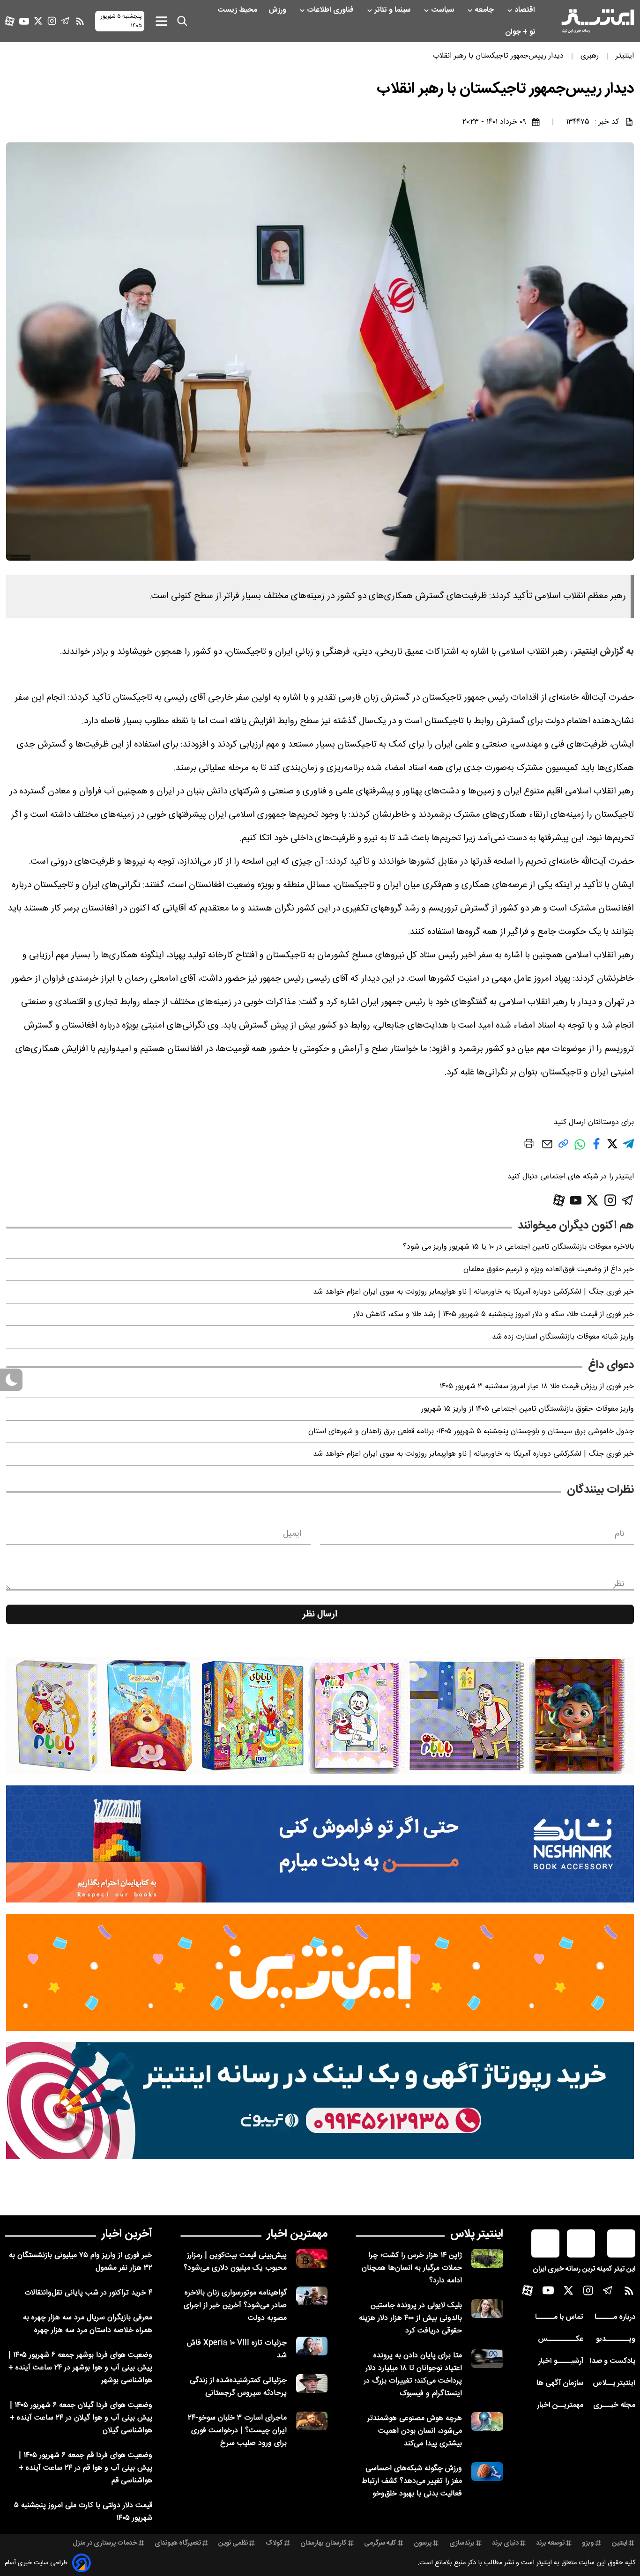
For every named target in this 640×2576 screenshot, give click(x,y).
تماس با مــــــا (559, 2317)
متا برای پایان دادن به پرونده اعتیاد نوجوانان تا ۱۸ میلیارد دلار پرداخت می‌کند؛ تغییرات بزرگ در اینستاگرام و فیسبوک (413, 2375)
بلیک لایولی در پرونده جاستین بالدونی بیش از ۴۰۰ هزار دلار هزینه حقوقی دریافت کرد (410, 2318)
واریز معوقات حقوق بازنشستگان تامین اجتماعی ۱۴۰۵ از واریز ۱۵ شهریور (528, 1409)
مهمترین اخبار (297, 2234)
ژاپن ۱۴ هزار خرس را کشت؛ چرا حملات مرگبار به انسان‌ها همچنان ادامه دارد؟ (412, 2268)
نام (620, 1534)
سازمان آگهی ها (560, 2383)
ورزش (278, 10)
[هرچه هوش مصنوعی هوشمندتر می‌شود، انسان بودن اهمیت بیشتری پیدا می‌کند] (487, 2422)
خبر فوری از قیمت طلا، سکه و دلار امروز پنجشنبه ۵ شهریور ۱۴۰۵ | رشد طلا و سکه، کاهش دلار (494, 1314)
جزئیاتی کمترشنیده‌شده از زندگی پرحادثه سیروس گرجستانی (238, 2387)
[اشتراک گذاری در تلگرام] (628, 1148)
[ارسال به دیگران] (547, 1149)
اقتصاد (526, 10)
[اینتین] (320, 1972)
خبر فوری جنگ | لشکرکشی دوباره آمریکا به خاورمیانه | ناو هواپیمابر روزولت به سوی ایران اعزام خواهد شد (473, 1292)
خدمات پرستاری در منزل (105, 2543)
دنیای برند (505, 2543)
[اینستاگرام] (52, 21)
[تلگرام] (65, 21)
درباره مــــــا (615, 2317)
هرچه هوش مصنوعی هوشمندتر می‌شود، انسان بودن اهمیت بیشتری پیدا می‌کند (415, 2431)
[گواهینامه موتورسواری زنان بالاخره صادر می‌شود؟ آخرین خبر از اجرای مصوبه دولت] (312, 2296)
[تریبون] (320, 2101)
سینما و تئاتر (393, 10)
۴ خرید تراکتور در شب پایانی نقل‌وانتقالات (88, 2293)
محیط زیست (238, 10)
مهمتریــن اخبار (560, 2405)
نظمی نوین (233, 2543)
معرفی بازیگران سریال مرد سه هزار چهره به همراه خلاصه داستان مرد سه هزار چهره (88, 2324)
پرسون (423, 2543)
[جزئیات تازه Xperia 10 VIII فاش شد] (312, 2346)
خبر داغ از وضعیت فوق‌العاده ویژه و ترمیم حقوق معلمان (549, 1269)
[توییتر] (38, 21)
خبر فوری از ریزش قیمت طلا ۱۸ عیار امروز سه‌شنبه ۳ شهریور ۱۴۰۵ (537, 1387)
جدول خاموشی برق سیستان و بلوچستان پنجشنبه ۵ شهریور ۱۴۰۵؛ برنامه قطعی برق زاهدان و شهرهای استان (471, 1432)
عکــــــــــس (561, 2339)
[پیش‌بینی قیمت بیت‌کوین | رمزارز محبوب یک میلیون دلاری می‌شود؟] (312, 2259)
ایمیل (292, 1534)
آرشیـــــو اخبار (561, 2361)
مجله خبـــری (614, 2405)
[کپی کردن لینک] (563, 1147)
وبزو (588, 2543)
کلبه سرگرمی (380, 2543)
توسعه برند (550, 2543)
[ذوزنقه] (320, 1716)
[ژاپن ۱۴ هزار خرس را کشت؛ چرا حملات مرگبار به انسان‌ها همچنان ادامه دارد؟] (487, 2259)
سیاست (443, 10)
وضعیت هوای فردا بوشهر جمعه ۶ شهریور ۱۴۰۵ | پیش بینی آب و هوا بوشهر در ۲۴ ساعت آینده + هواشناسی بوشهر (80, 2368)
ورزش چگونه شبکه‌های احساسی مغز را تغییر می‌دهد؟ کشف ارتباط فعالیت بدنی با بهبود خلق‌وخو (412, 2481)
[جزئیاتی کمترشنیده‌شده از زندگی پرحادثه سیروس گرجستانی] (312, 2384)
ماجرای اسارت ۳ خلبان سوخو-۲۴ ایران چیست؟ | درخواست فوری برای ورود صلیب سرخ (237, 2431)
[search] (182, 21)
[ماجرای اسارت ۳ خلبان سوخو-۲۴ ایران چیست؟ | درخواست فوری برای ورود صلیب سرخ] (312, 2421)
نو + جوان (521, 32)
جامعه (485, 10)
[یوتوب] (24, 21)
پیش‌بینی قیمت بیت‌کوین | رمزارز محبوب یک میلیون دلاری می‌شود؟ (235, 2262)
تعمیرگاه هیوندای (178, 2543)
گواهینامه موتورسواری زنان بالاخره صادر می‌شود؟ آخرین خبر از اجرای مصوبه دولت (235, 2306)
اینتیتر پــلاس (614, 2383)
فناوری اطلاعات (331, 10)
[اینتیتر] (598, 21)
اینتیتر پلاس (477, 2234)
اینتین (620, 2543)
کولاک (274, 2543)
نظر (619, 1584)
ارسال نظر (320, 1614)
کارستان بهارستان (324, 2543)
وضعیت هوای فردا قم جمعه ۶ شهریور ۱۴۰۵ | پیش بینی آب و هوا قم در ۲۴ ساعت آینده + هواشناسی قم (86, 2468)
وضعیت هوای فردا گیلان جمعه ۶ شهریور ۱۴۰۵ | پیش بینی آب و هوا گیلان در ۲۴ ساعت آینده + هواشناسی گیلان (81, 2418)
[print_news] (529, 1145)
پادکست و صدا (613, 2361)
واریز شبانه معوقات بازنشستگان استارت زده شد (563, 1337)
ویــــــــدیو (616, 2339)
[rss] (80, 21)
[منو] (161, 21)
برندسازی (462, 2543)
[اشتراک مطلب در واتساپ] (580, 1149)
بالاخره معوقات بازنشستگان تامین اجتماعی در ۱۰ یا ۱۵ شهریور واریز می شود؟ (518, 1247)
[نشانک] (320, 1844)
